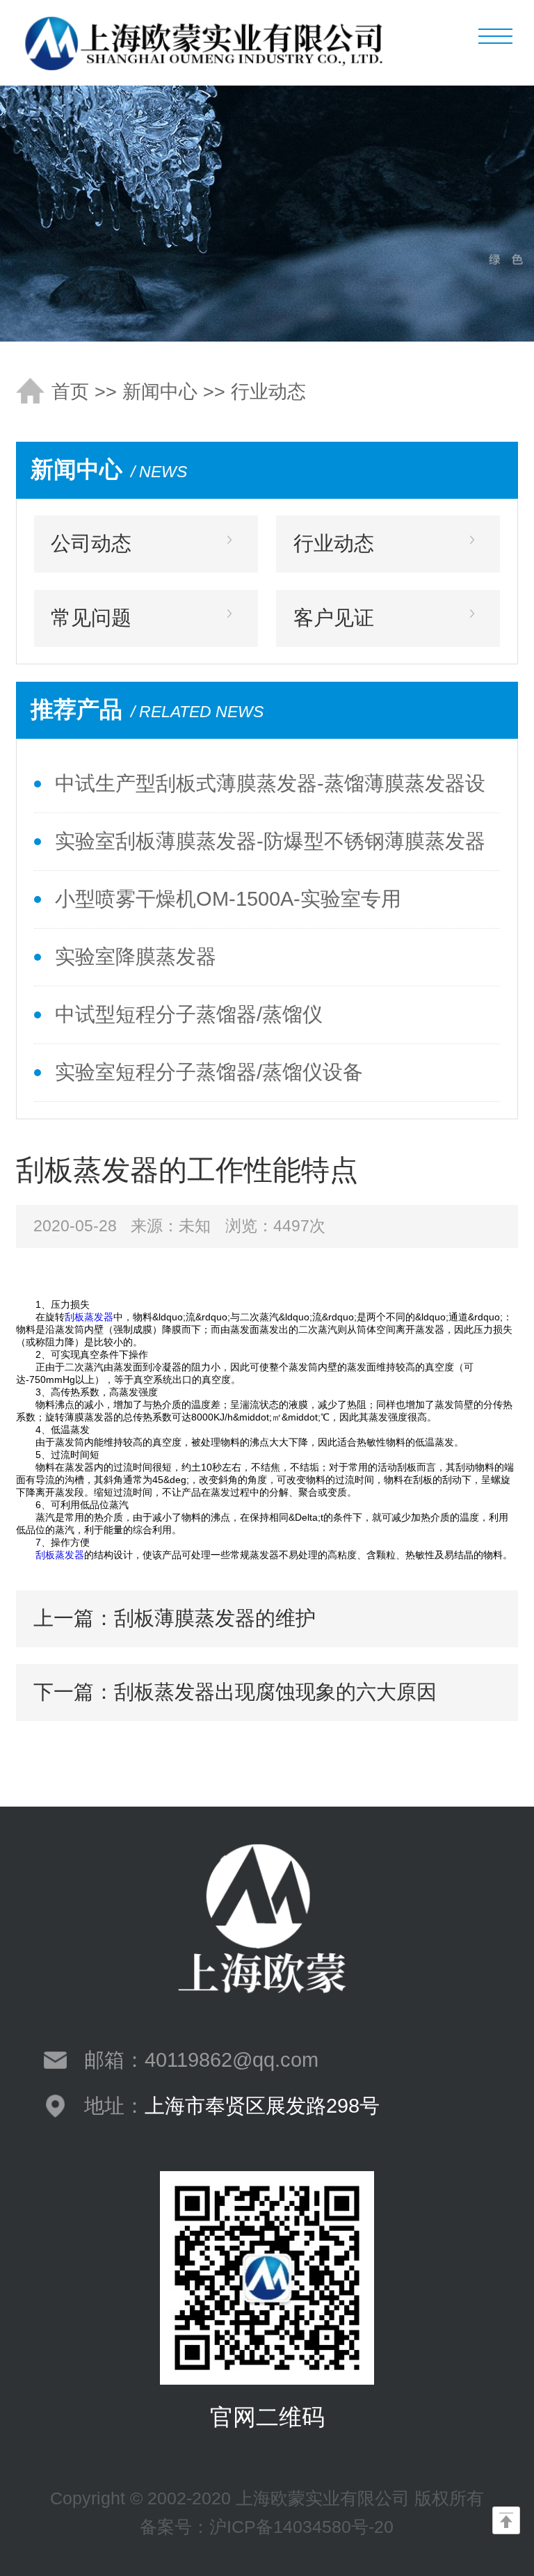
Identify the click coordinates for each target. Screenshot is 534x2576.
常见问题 (91, 618)
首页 (70, 392)
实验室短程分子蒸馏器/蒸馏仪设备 (209, 1072)
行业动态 (268, 392)
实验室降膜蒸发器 (136, 957)
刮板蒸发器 (89, 1317)
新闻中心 (160, 392)
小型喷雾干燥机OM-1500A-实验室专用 (228, 899)
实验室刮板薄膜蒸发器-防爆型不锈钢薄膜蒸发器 (270, 841)
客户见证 (334, 618)
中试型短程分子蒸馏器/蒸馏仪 (189, 1014)
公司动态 (91, 543)
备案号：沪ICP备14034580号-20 (267, 2527)
